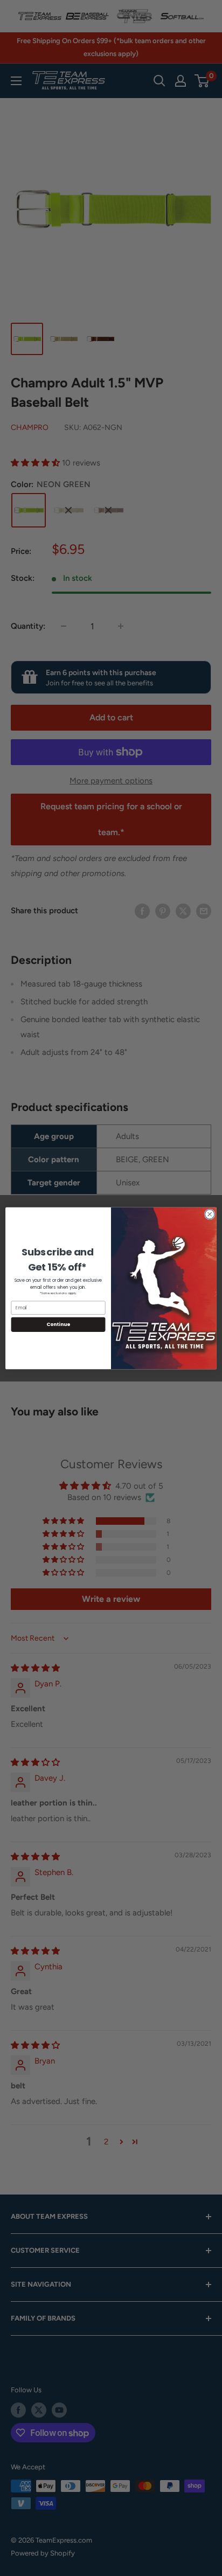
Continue (58, 1324)
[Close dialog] (210, 1214)
